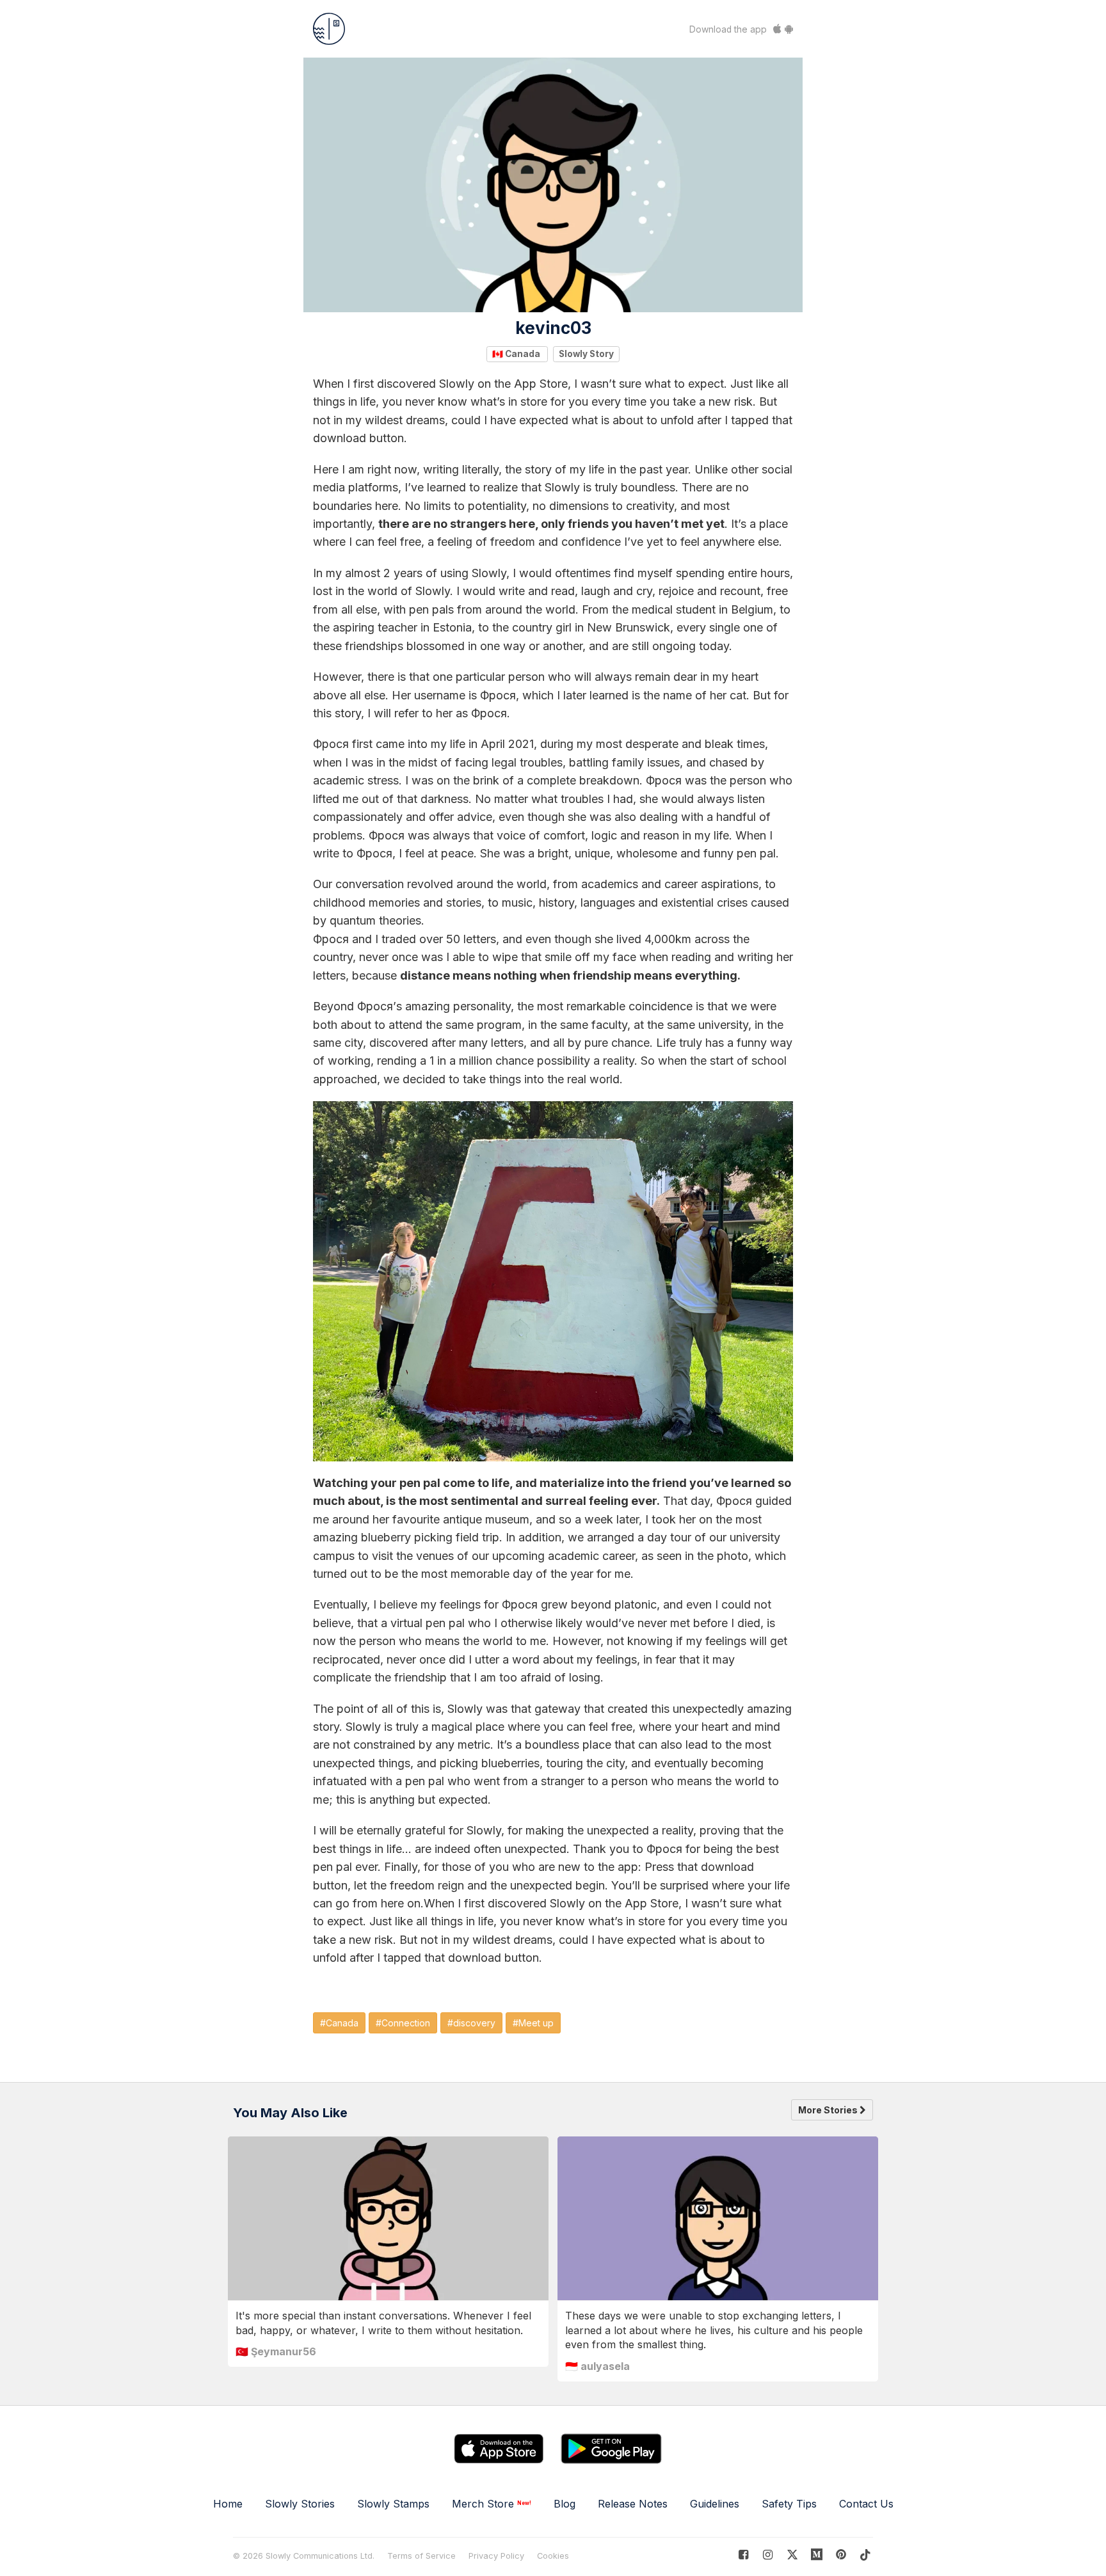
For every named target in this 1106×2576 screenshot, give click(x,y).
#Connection (403, 2023)
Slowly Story (586, 354)
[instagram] (768, 2555)
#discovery (471, 2023)
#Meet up (533, 2023)
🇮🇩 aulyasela (597, 2366)
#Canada (339, 2023)
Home (228, 2504)
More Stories (829, 2110)
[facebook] (743, 2555)
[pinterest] (817, 2555)
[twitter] (792, 2555)
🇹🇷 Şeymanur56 (276, 2351)
